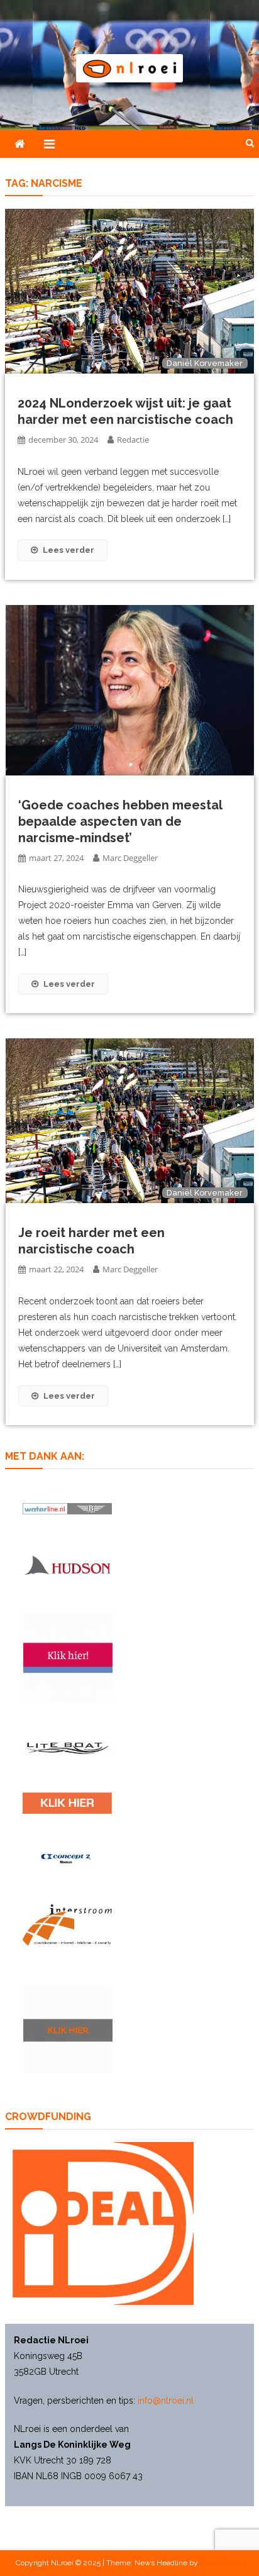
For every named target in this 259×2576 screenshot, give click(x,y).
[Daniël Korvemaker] (129, 291)
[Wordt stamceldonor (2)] (68, 1658)
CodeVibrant (221, 2563)
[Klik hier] (68, 2028)
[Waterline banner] (67, 1508)
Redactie (133, 440)
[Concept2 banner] (67, 1858)
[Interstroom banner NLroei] (67, 1925)
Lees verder (69, 550)
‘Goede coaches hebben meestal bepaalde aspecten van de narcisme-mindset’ (120, 821)
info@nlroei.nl (166, 2401)
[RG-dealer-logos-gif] (67, 1803)
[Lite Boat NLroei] (67, 1748)
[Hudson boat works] (67, 1565)
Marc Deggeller (130, 858)
